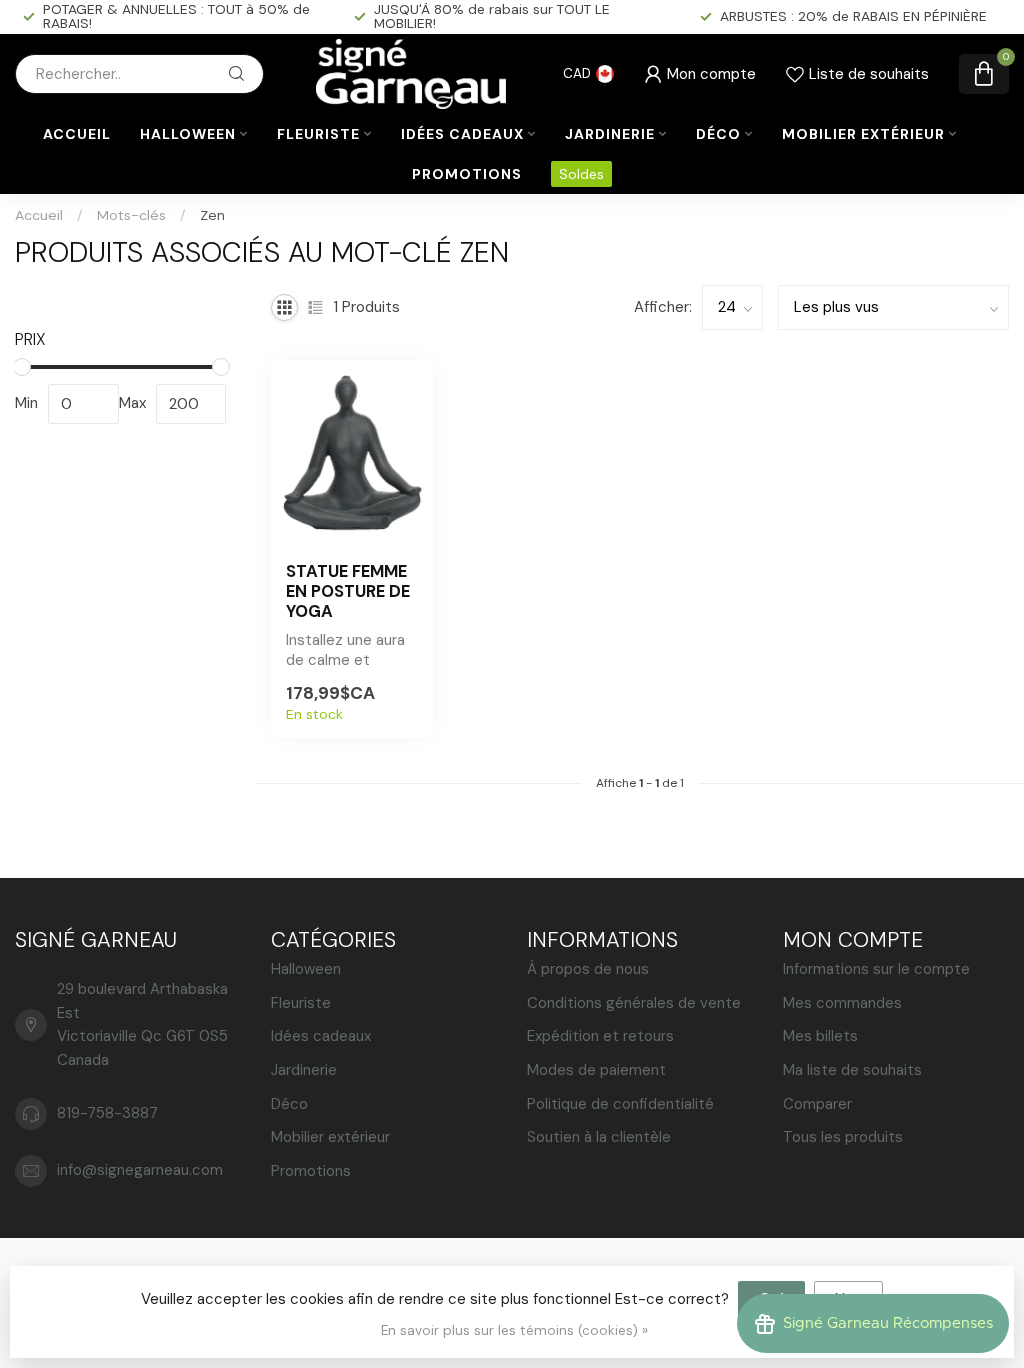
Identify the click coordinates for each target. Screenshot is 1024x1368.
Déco (718, 134)
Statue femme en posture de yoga (348, 591)
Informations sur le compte (876, 969)
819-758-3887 (107, 1113)
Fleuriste (318, 134)
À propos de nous (588, 969)
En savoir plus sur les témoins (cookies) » (514, 1330)
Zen (212, 215)
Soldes (581, 174)
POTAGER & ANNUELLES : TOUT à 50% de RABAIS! (176, 16)
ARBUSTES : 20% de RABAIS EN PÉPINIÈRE (853, 16)
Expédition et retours (600, 1036)
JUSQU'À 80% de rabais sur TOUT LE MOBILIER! (492, 16)
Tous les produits (843, 1137)
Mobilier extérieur (863, 134)
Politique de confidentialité (620, 1104)
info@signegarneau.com (140, 1170)
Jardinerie (610, 134)
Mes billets (820, 1036)
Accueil (77, 134)
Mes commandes (842, 1003)
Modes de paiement (596, 1070)
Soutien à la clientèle (599, 1137)
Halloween (188, 134)
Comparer (817, 1104)
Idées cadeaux (462, 134)
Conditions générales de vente (634, 1003)
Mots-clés (131, 215)
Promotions (467, 174)
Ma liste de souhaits (852, 1070)
